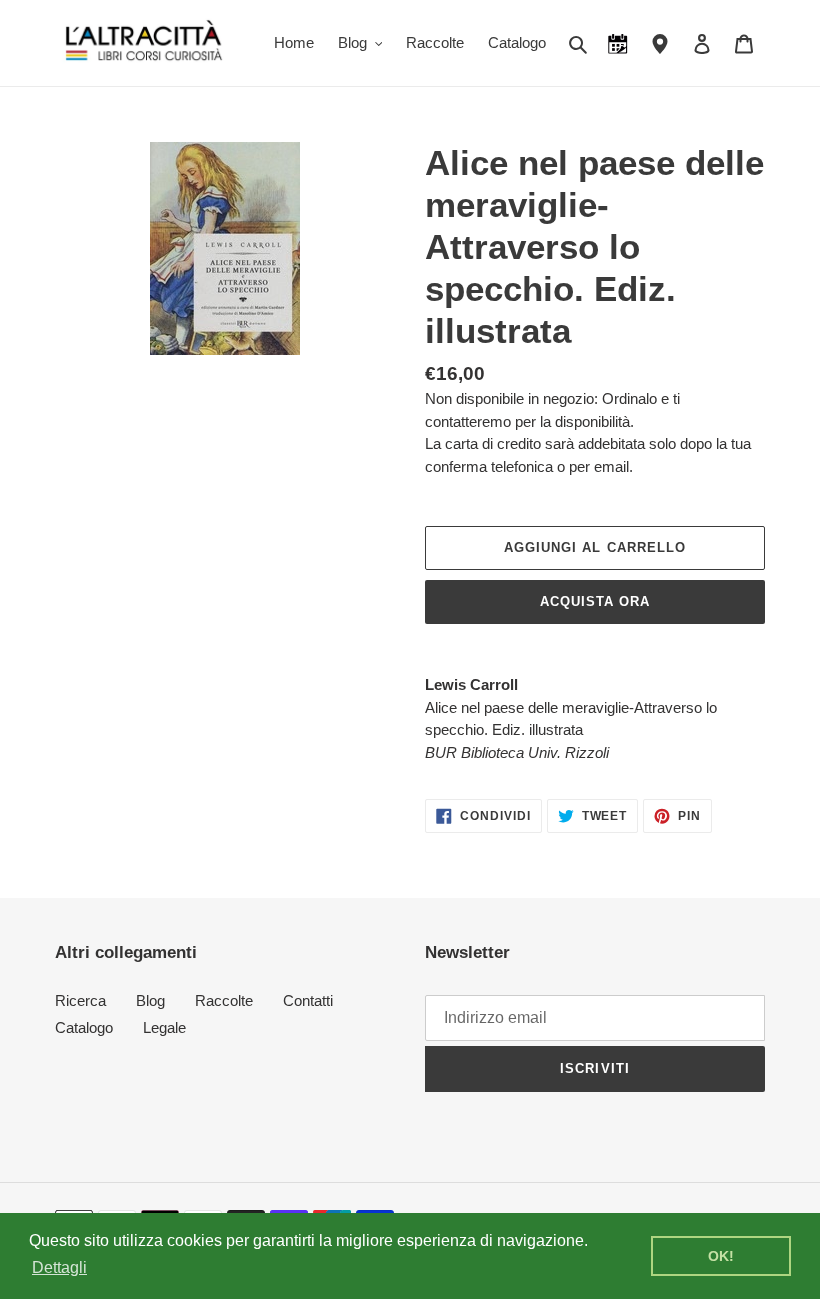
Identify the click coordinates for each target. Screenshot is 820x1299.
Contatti (308, 1000)
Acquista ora (595, 601)
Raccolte (224, 1000)
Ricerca (80, 1000)
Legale (164, 1027)
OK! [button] (721, 1256)
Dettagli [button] (59, 1267)
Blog (150, 1000)
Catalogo (84, 1027)
